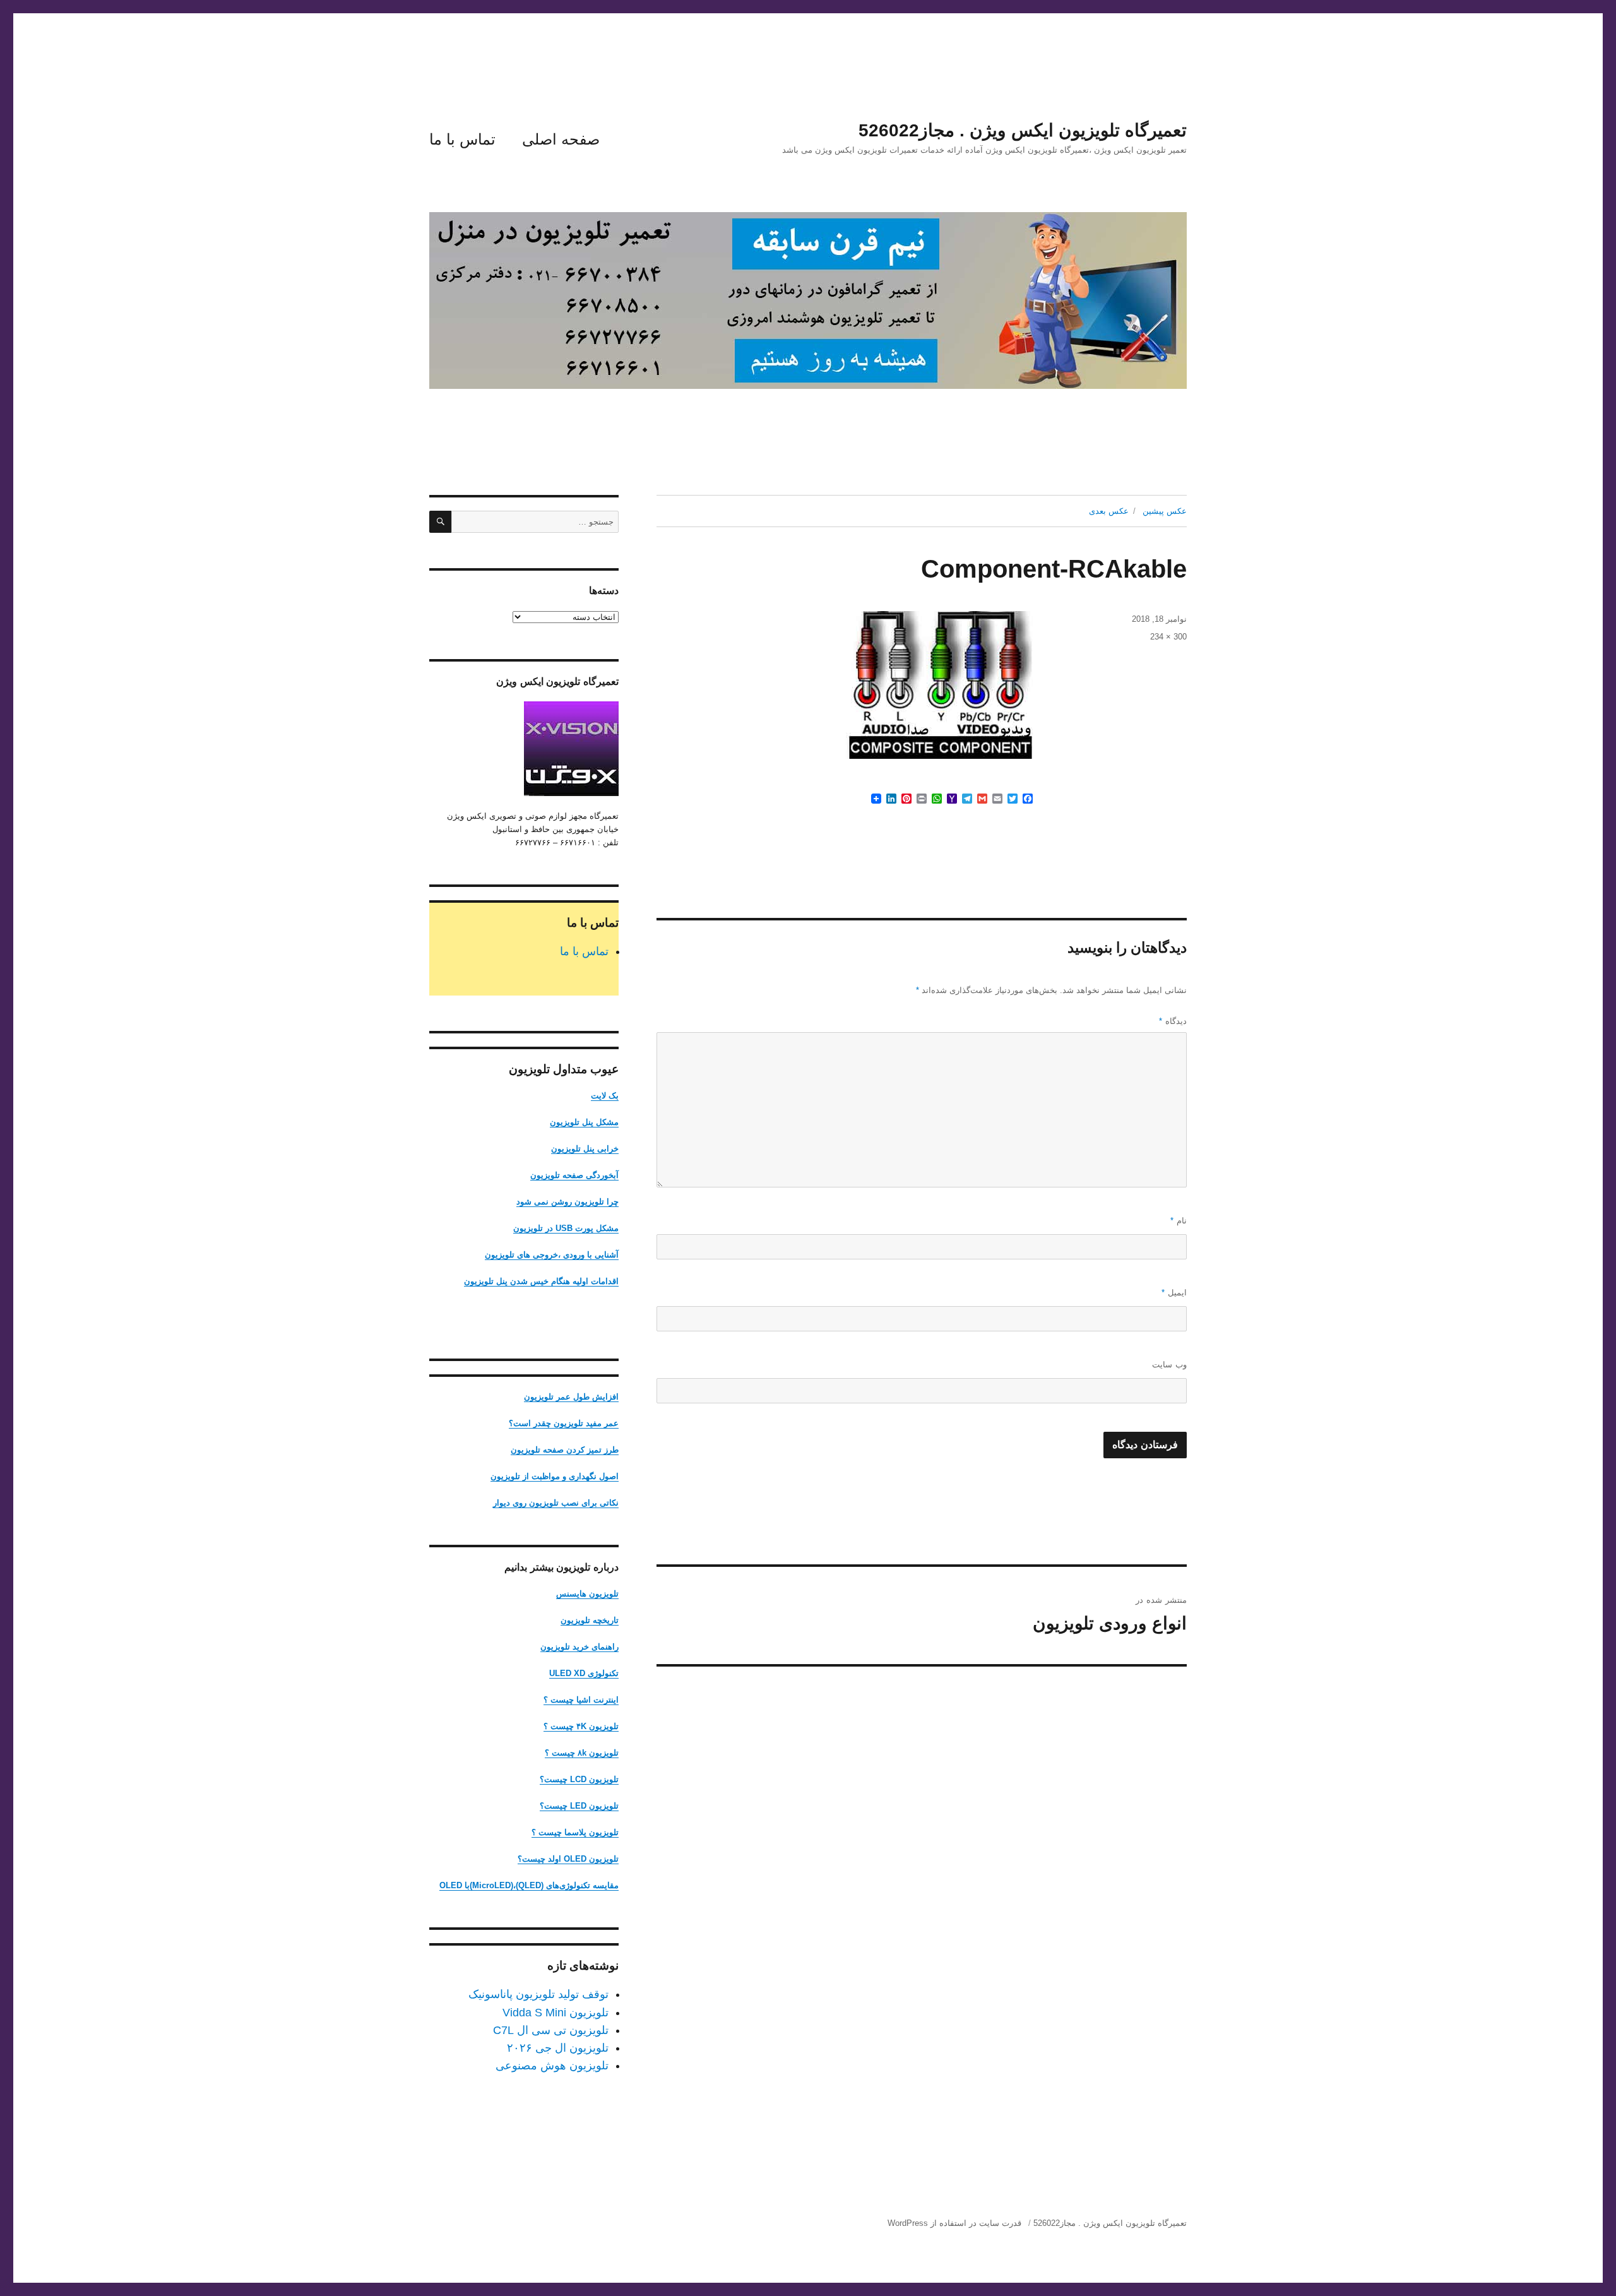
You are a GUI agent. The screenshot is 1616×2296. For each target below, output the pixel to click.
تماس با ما (462, 139)
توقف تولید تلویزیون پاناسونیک (538, 1994)
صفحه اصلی (561, 139)
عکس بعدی (1109, 511)
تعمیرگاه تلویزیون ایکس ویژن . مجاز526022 (1023, 130)
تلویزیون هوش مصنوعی (552, 2066)
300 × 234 (1168, 637)
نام (1179, 1221)
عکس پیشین (1165, 511)
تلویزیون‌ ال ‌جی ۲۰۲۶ (558, 2048)
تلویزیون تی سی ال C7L (551, 2030)
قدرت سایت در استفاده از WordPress (954, 2223)
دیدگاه (1173, 1021)
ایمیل (1174, 1293)
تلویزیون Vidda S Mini (555, 2013)
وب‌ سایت (1169, 1365)
